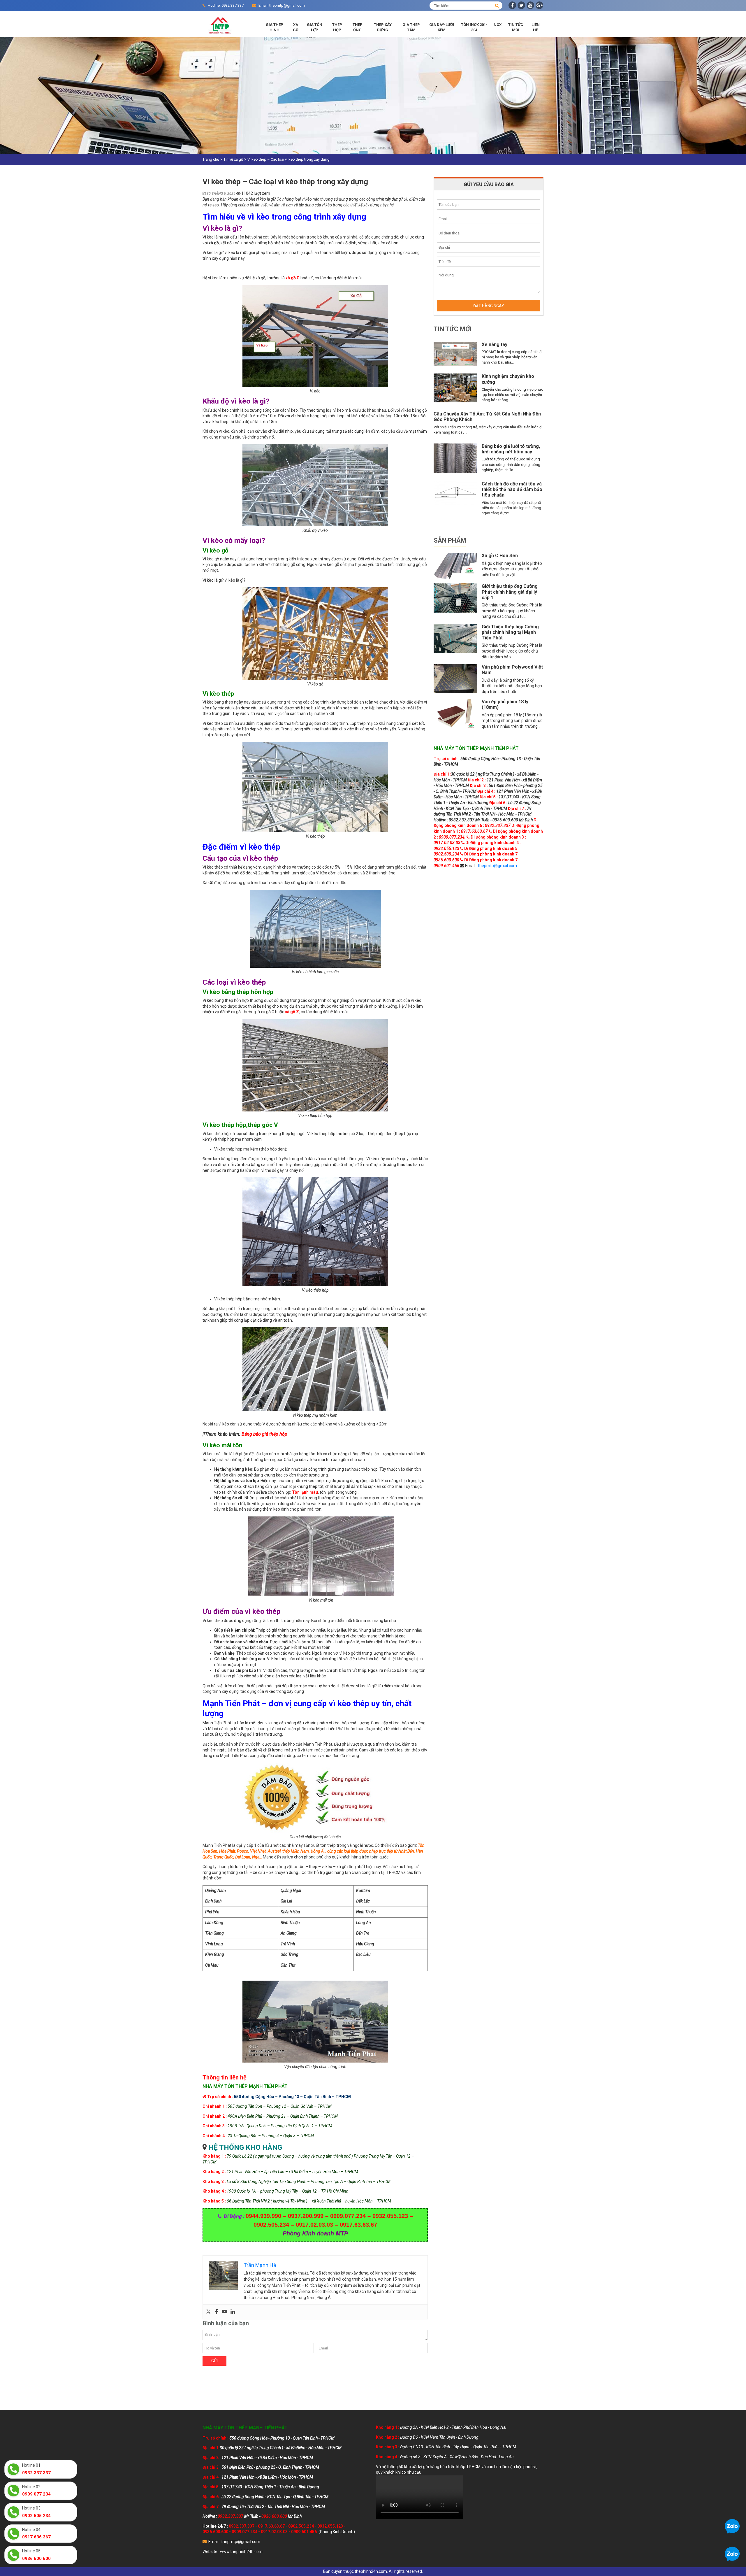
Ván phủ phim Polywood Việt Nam (512, 670)
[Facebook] (217, 2312)
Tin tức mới (516, 27)
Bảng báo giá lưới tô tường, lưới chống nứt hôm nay (511, 449)
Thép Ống (358, 27)
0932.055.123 (330, 2526)
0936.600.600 (215, 2532)
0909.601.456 (304, 2532)
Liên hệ (536, 27)
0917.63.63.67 (271, 2526)
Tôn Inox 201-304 (474, 27)
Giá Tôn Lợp (315, 27)
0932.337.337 (242, 2526)
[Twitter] (208, 2312)
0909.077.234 (244, 2532)
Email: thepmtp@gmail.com (282, 5)
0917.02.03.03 (274, 2532)
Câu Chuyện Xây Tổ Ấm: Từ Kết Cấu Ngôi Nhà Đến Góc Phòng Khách (487, 417)
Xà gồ (296, 27)
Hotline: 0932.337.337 (226, 5)
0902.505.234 (301, 2526)
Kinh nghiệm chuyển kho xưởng (508, 379)
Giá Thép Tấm (411, 27)
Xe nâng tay (495, 344)
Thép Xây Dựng (383, 27)
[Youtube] (225, 2312)
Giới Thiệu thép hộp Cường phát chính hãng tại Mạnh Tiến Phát (510, 632)
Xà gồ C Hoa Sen (500, 556)
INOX (497, 25)
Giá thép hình (275, 27)
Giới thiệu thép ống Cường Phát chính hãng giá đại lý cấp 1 (510, 592)
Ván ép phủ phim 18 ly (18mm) (505, 704)
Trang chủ (211, 159)
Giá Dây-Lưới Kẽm (442, 27)
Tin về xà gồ (233, 159)
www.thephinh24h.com (241, 2552)
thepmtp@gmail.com (497, 866)
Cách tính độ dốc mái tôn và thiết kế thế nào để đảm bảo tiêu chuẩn (512, 489)
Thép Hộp (337, 27)
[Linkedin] (233, 2312)
